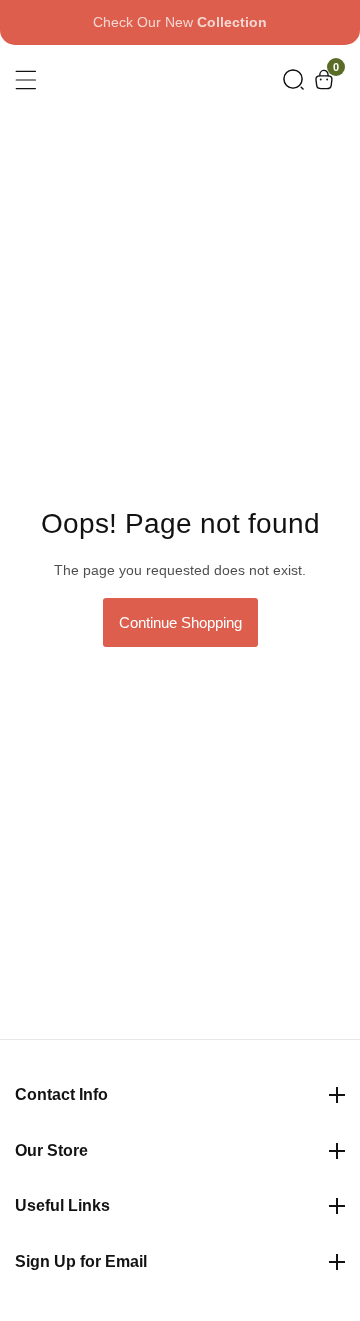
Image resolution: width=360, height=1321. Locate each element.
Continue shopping (180, 622)
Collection (232, 22)
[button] (293, 79)
